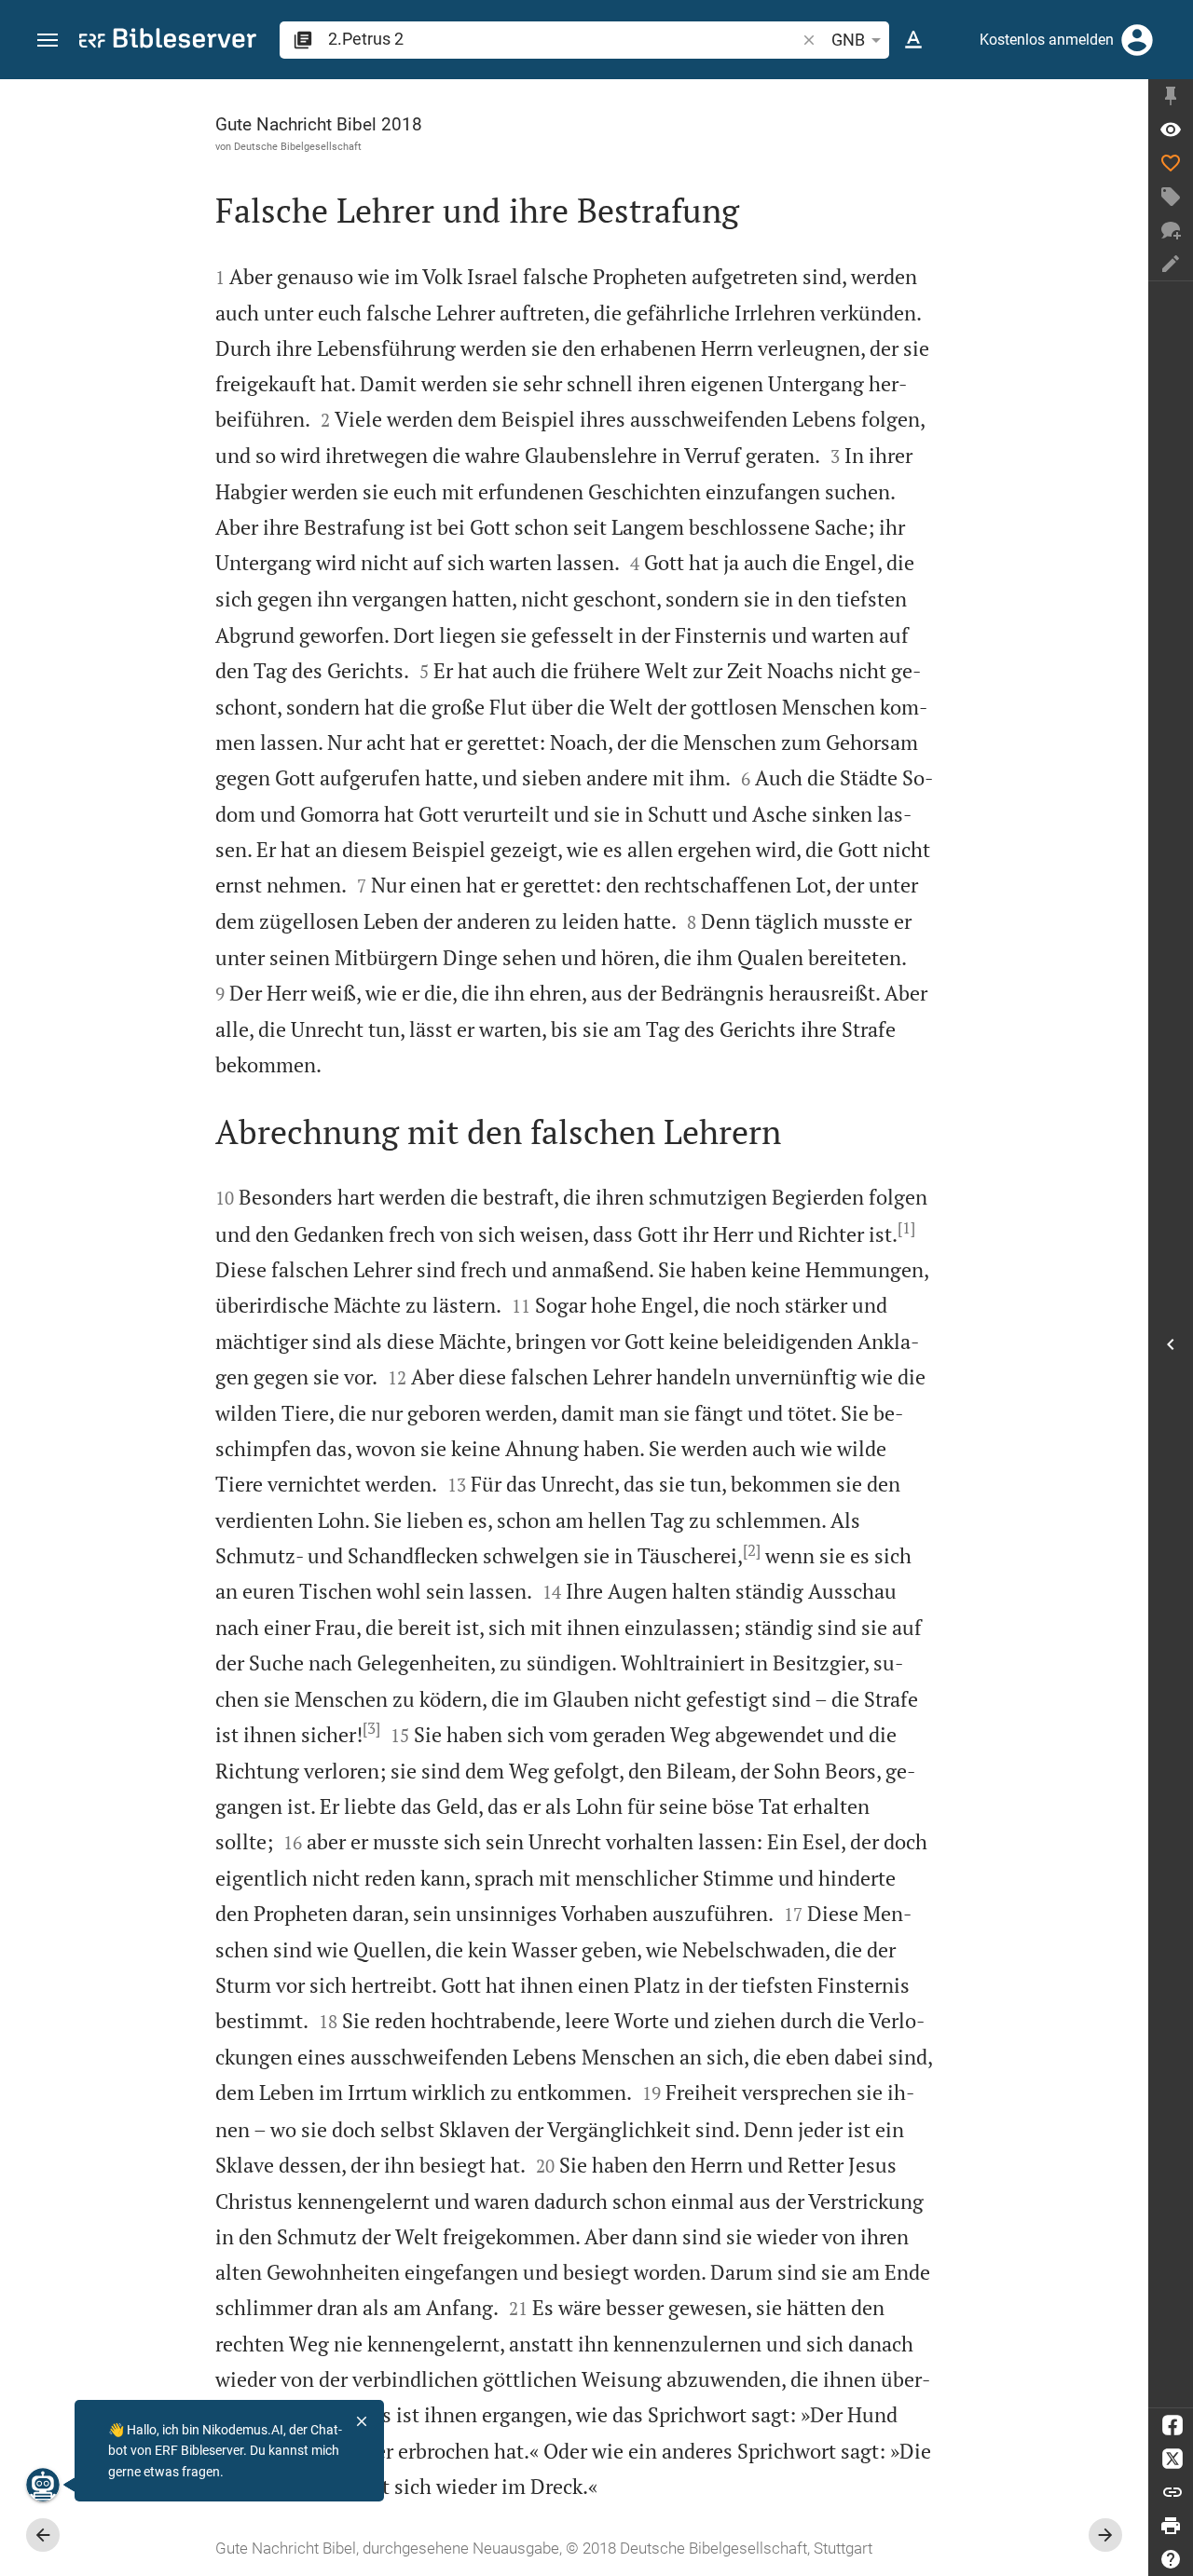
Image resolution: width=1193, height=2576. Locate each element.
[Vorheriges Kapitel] (43, 2535)
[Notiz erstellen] (1171, 264)
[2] (752, 1550)
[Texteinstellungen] (913, 40)
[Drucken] (1171, 2526)
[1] (906, 1228)
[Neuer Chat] (1171, 230)
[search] (563, 39)
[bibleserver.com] (168, 41)
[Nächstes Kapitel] (1105, 2535)
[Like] (1171, 163)
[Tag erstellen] (1171, 197)
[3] (371, 1728)
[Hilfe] (1171, 2559)
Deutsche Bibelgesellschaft (298, 146)
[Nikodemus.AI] (43, 2485)
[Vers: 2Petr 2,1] (1171, 129)
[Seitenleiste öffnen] (1171, 1344)
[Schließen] (362, 2421)
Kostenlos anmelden (1047, 40)
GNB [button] (848, 40)
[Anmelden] (1137, 40)
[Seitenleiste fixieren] (1171, 96)
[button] (48, 41)
